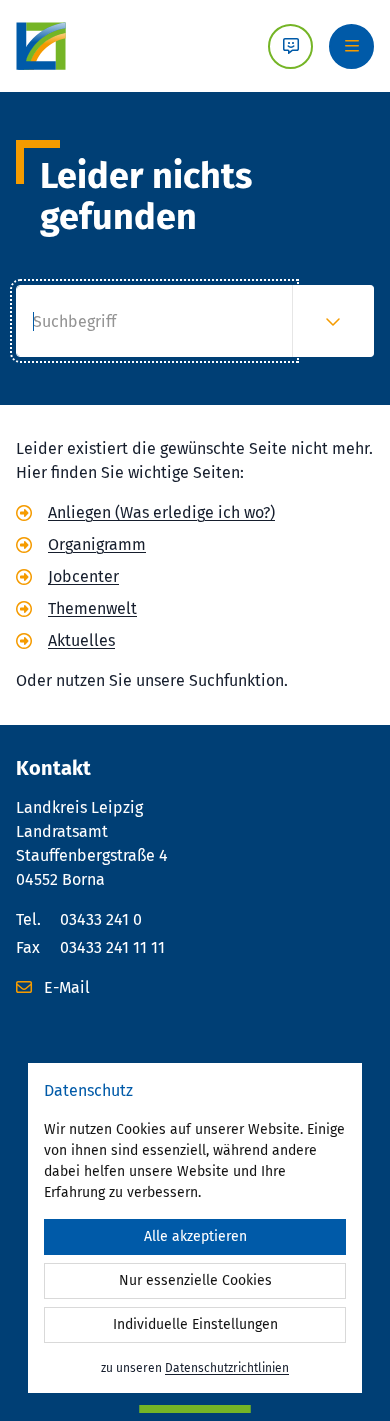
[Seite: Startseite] (41, 46)
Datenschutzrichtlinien (227, 1368)
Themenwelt (92, 608)
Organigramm (97, 544)
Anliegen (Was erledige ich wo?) (161, 512)
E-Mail (65, 987)
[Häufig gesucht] (333, 321)
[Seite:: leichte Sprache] (290, 46)
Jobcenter (83, 576)
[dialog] (195, 1228)
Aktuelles (81, 640)
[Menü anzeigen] (351, 46)
